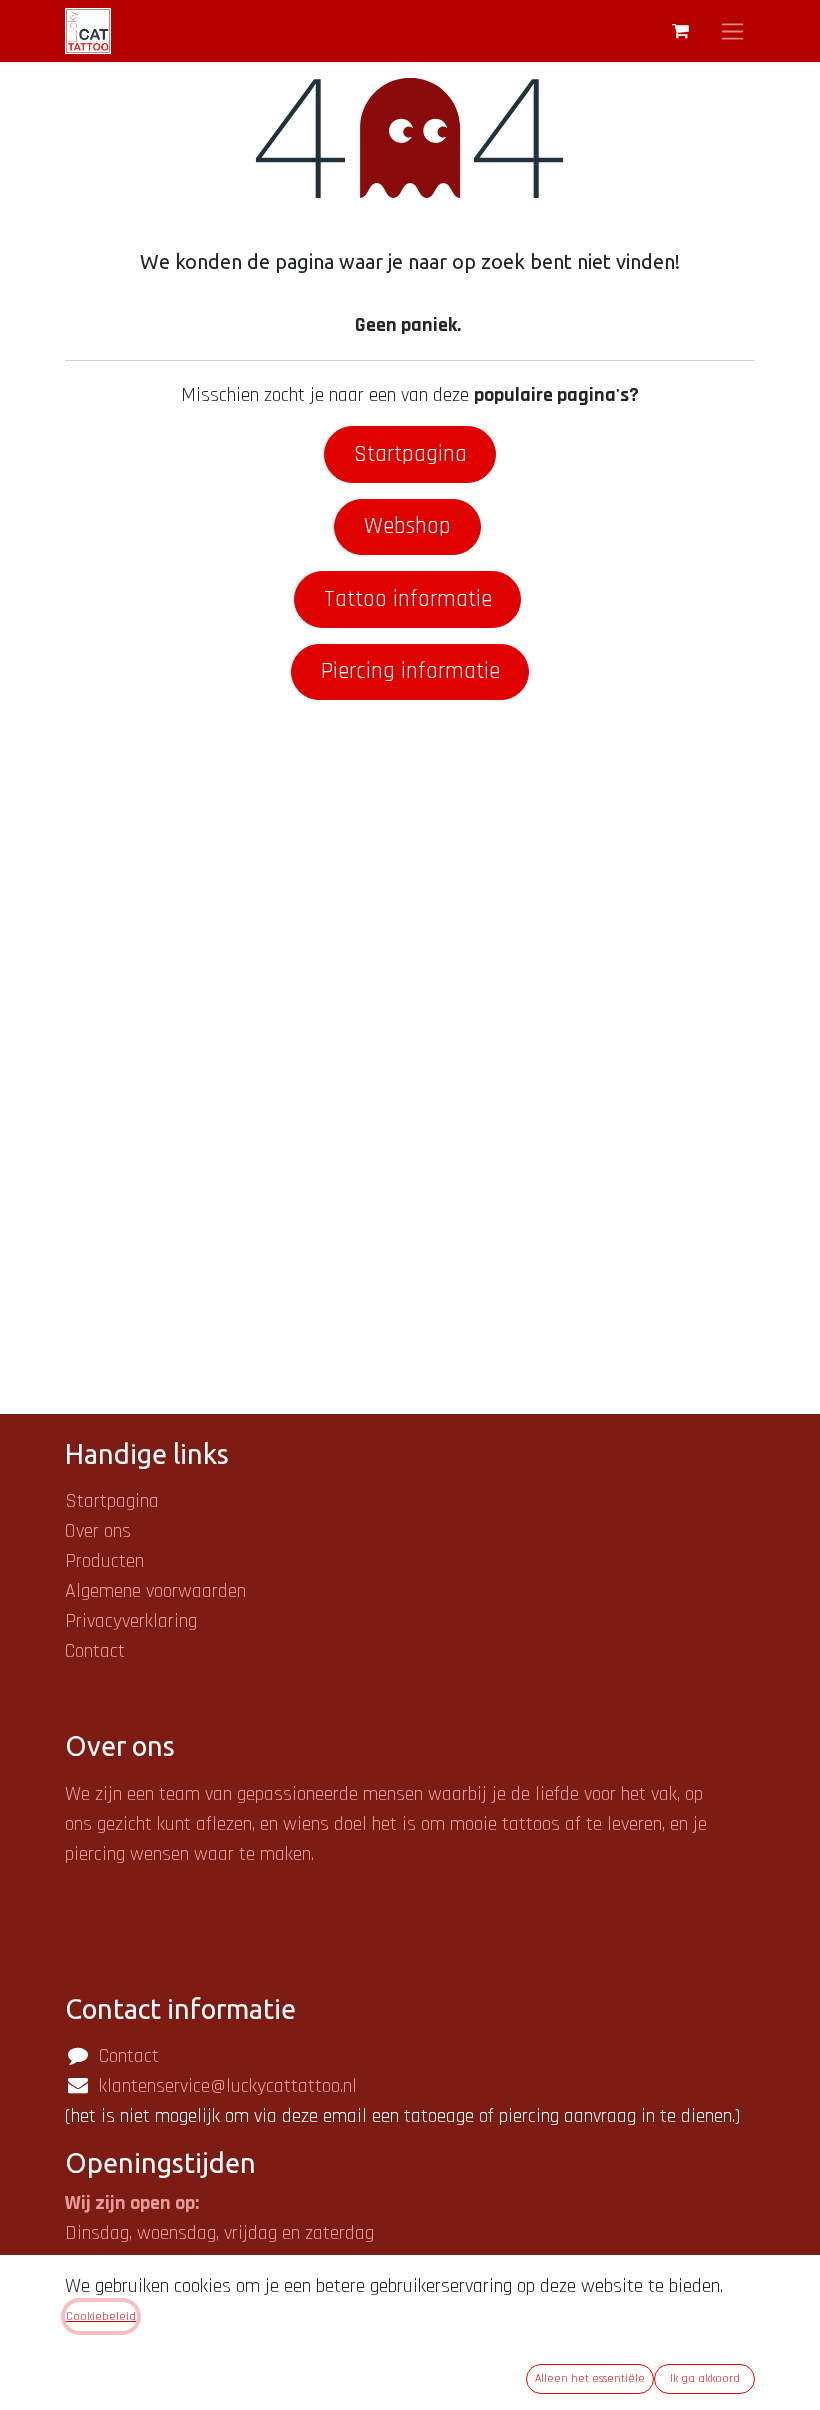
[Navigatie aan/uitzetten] (732, 31)
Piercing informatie (410, 671)
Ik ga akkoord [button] (705, 2378)
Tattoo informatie (408, 599)
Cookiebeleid (101, 2316)
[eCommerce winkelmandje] (680, 31)
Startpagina (410, 454)
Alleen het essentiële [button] (590, 2378)
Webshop (407, 526)
